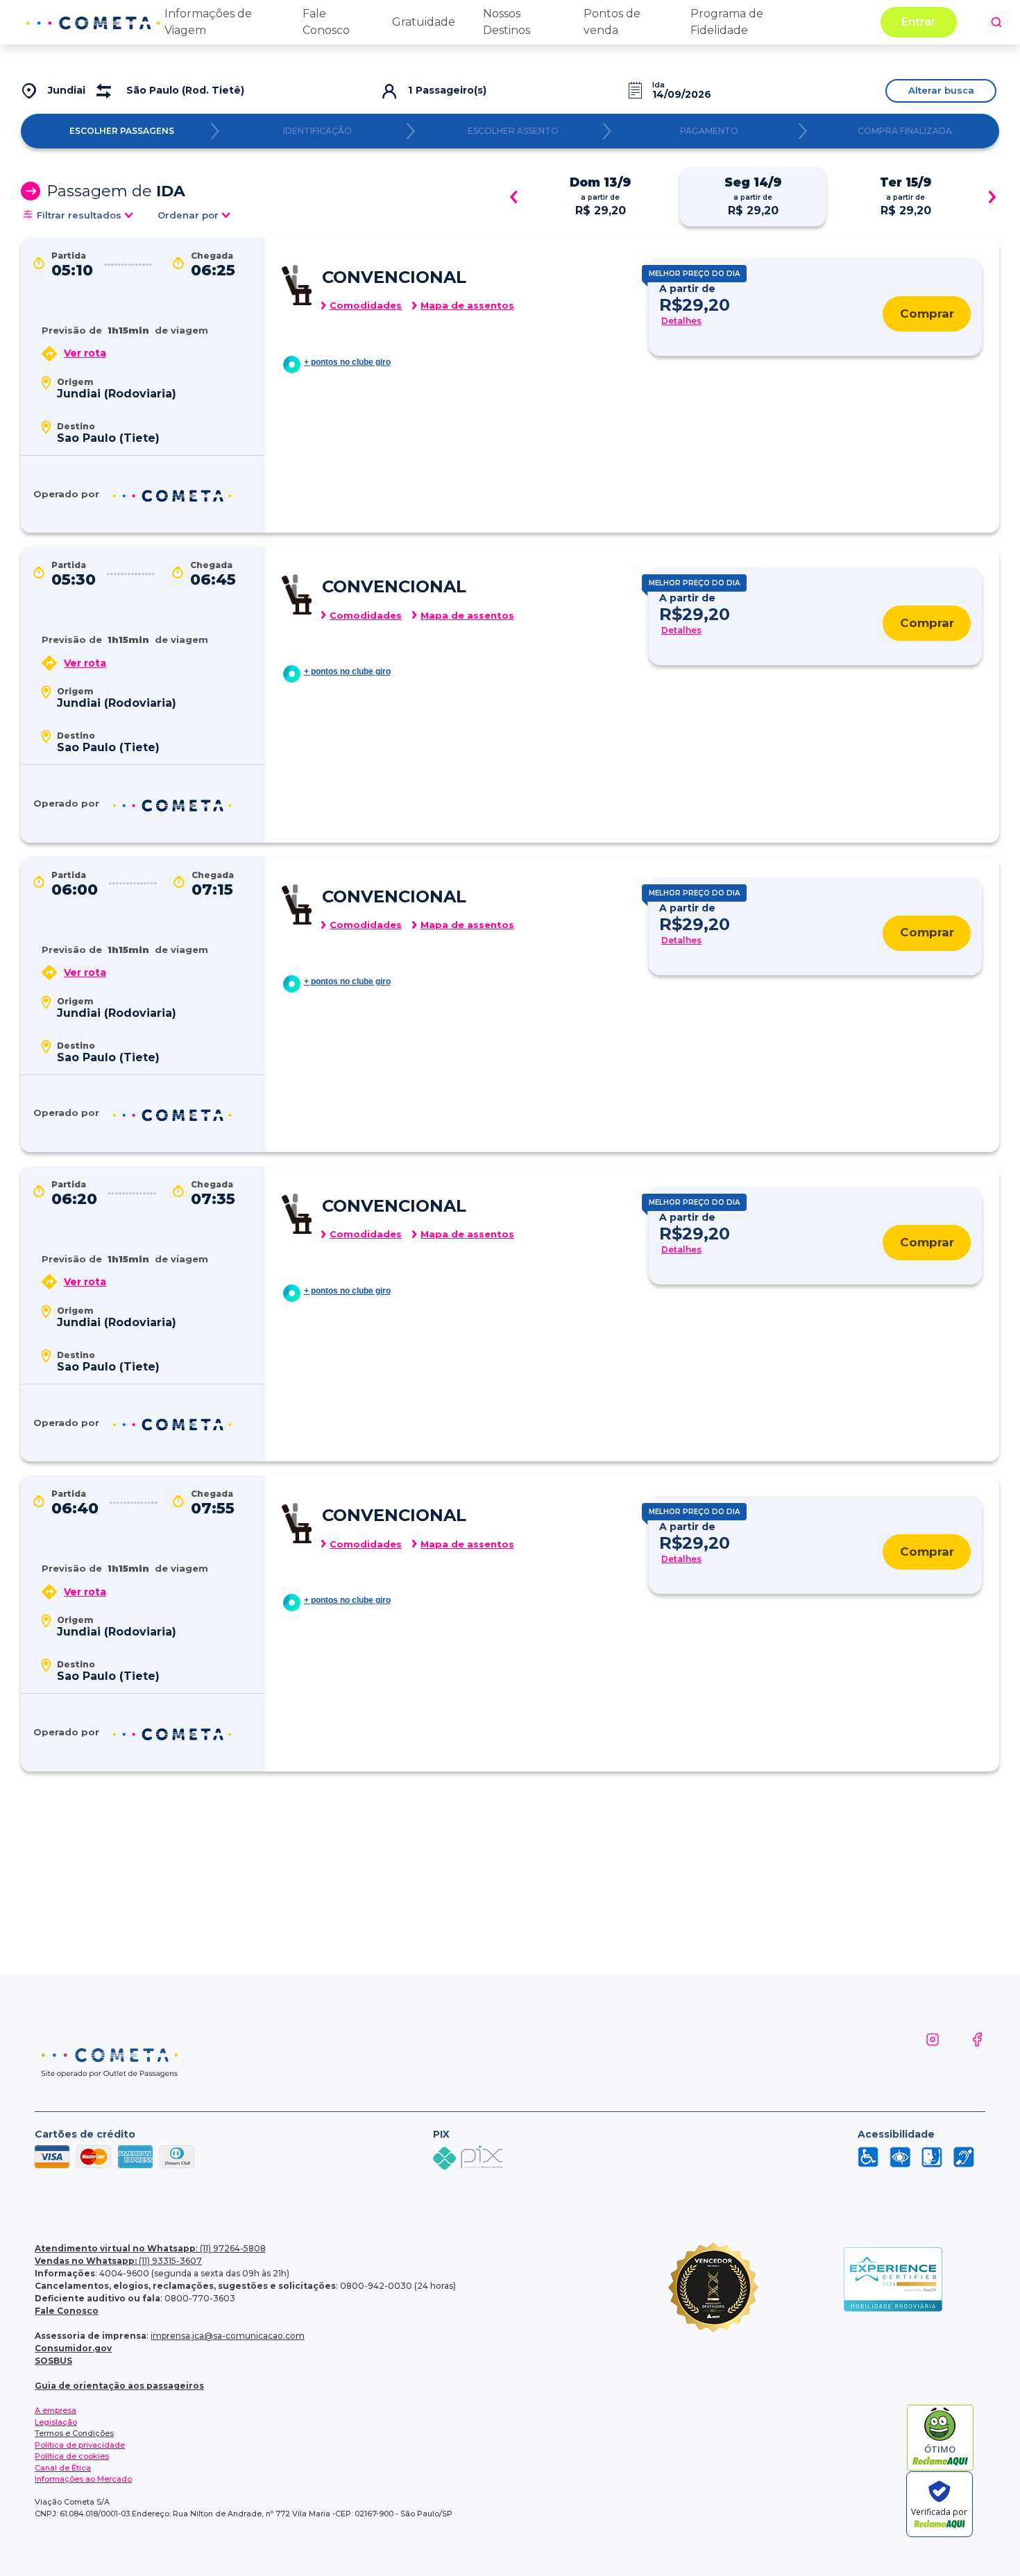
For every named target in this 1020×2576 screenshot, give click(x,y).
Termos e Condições (74, 2433)
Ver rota (85, 353)
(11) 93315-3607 (118, 2261)
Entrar (919, 22)
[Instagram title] (919, 2056)
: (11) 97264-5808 (150, 2248)
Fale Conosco (67, 2311)
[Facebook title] (963, 2056)
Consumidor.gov (73, 2348)
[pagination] (996, 22)
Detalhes (681, 321)
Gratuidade (424, 22)
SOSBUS (53, 2361)
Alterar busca (941, 90)
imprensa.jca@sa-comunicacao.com (228, 2336)
